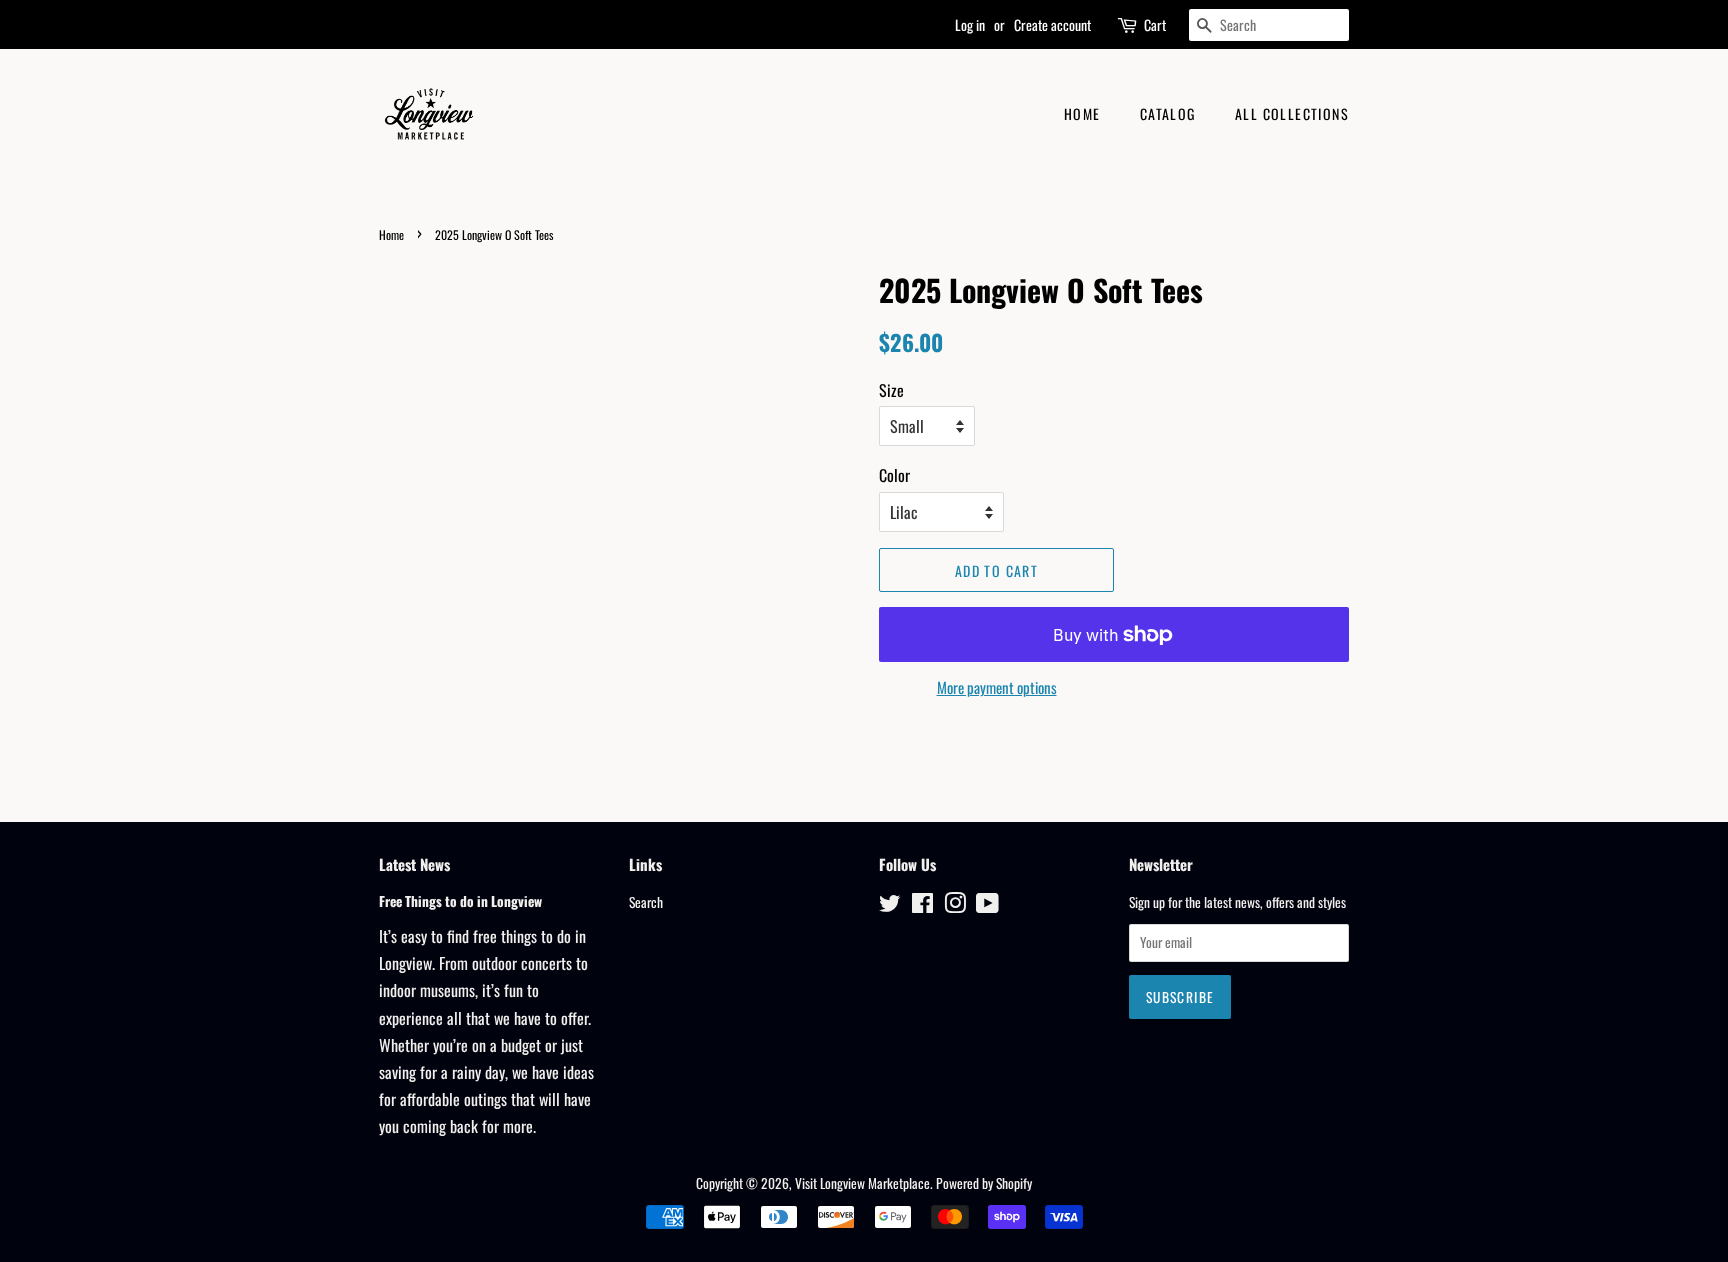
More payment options (997, 687)
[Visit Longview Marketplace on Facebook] (922, 906)
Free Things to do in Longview (460, 901)
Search (646, 902)
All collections (1292, 113)
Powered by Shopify (984, 1183)
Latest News (414, 864)
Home (1082, 113)
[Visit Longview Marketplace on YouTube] (987, 906)
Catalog (1168, 113)
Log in (970, 24)
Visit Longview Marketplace (862, 1183)
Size (891, 390)
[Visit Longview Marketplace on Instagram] (955, 906)
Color (894, 475)
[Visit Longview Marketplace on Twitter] (890, 906)
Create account (1052, 24)
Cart (1155, 24)
